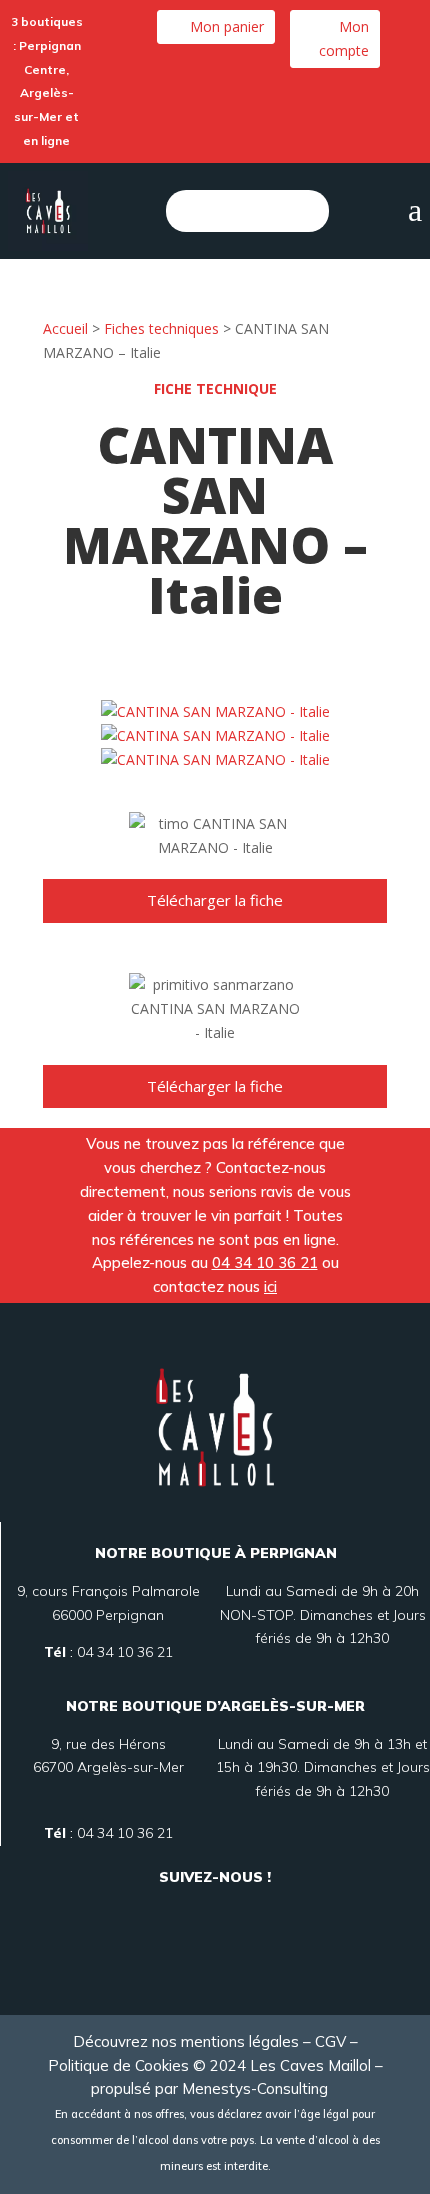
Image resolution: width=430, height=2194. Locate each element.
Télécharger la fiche (215, 900)
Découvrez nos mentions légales (186, 2041)
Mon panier (227, 26)
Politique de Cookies (118, 2065)
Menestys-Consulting (261, 2088)
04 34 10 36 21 (265, 1262)
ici (270, 1286)
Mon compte (344, 38)
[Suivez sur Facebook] (191, 1910)
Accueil (65, 328)
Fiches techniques (161, 328)
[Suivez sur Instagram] (239, 1910)
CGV (330, 2041)
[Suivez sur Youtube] (215, 1957)
